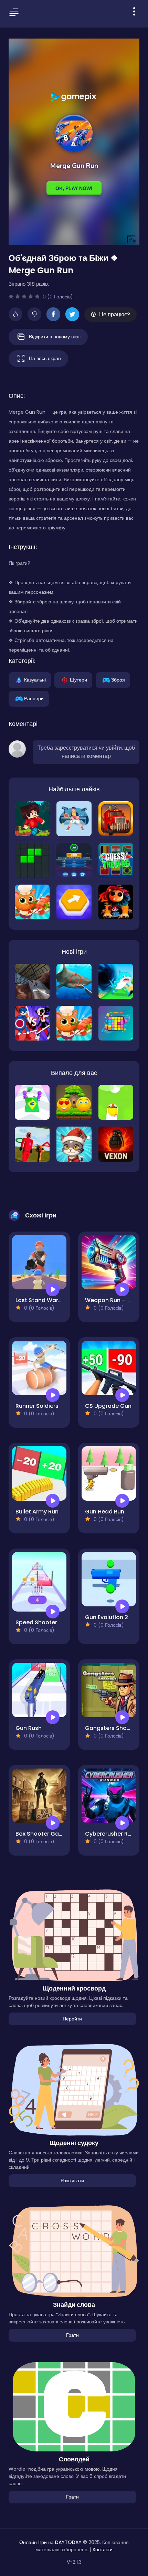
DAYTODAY (68, 2542)
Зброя (118, 679)
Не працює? (115, 314)
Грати (72, 2335)
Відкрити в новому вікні (55, 336)
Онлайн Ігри (33, 2542)
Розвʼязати (72, 2181)
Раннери (34, 698)
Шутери (78, 679)
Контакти (103, 2549)
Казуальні (35, 679)
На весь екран (45, 358)
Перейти (72, 2019)
